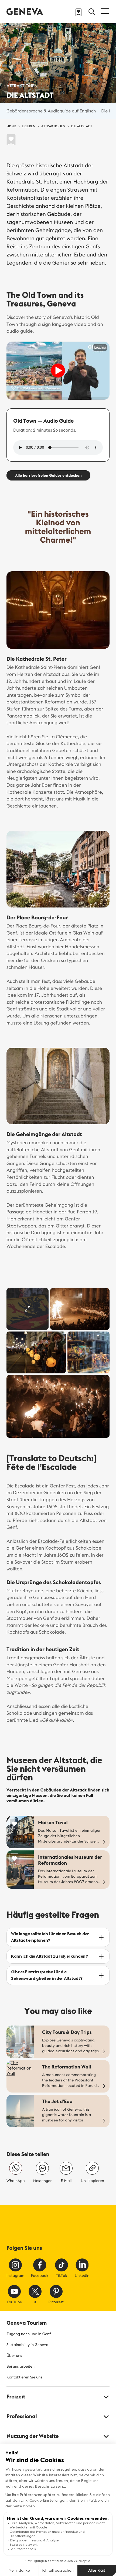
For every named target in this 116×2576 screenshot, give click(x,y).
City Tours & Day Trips (67, 2032)
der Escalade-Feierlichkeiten (60, 1541)
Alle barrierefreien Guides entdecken (48, 475)
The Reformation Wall (66, 2067)
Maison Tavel (53, 1822)
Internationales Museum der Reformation (70, 1860)
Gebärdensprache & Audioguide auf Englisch (51, 111)
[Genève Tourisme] (25, 11)
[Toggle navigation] (105, 11)
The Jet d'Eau (57, 2101)
